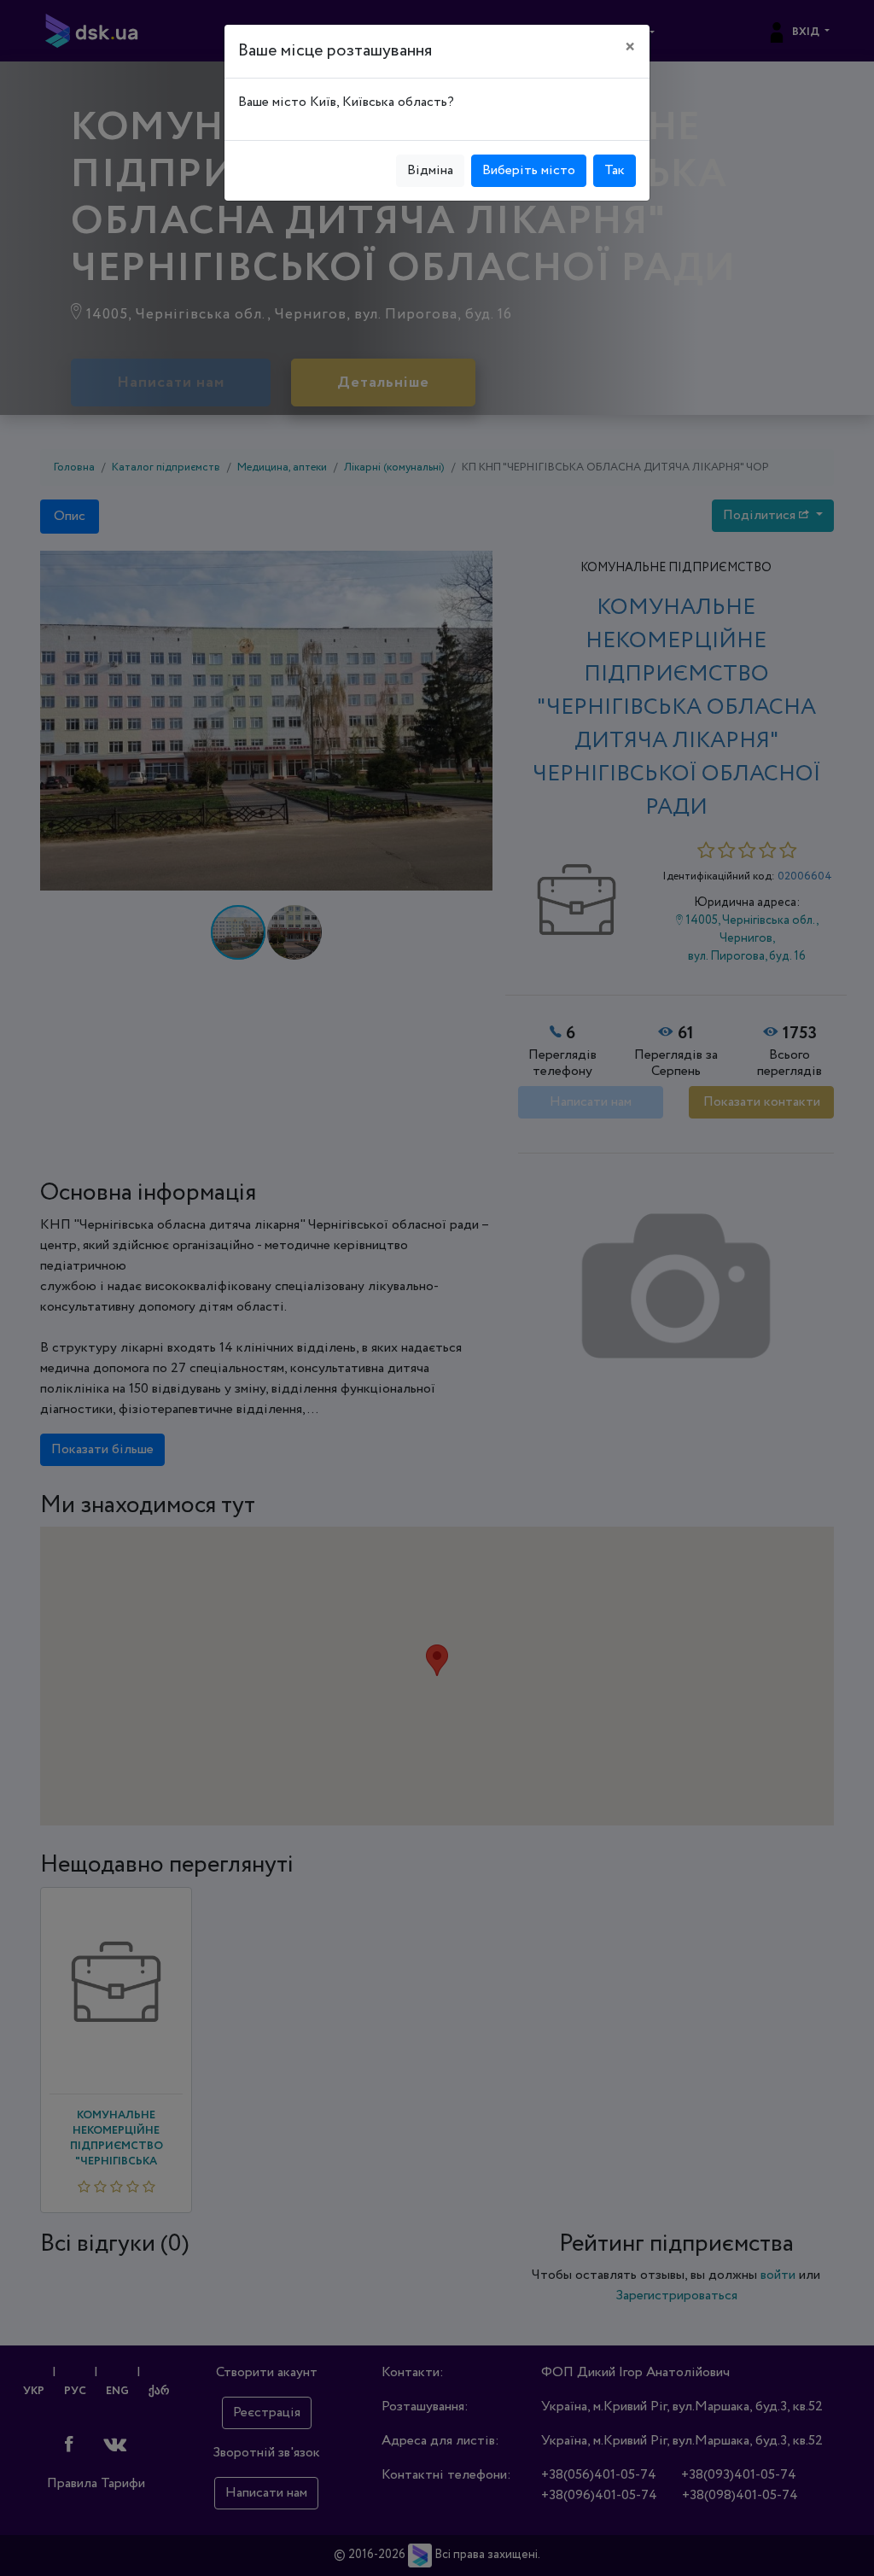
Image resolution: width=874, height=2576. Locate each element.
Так (615, 170)
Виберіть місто (529, 170)
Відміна (430, 170)
